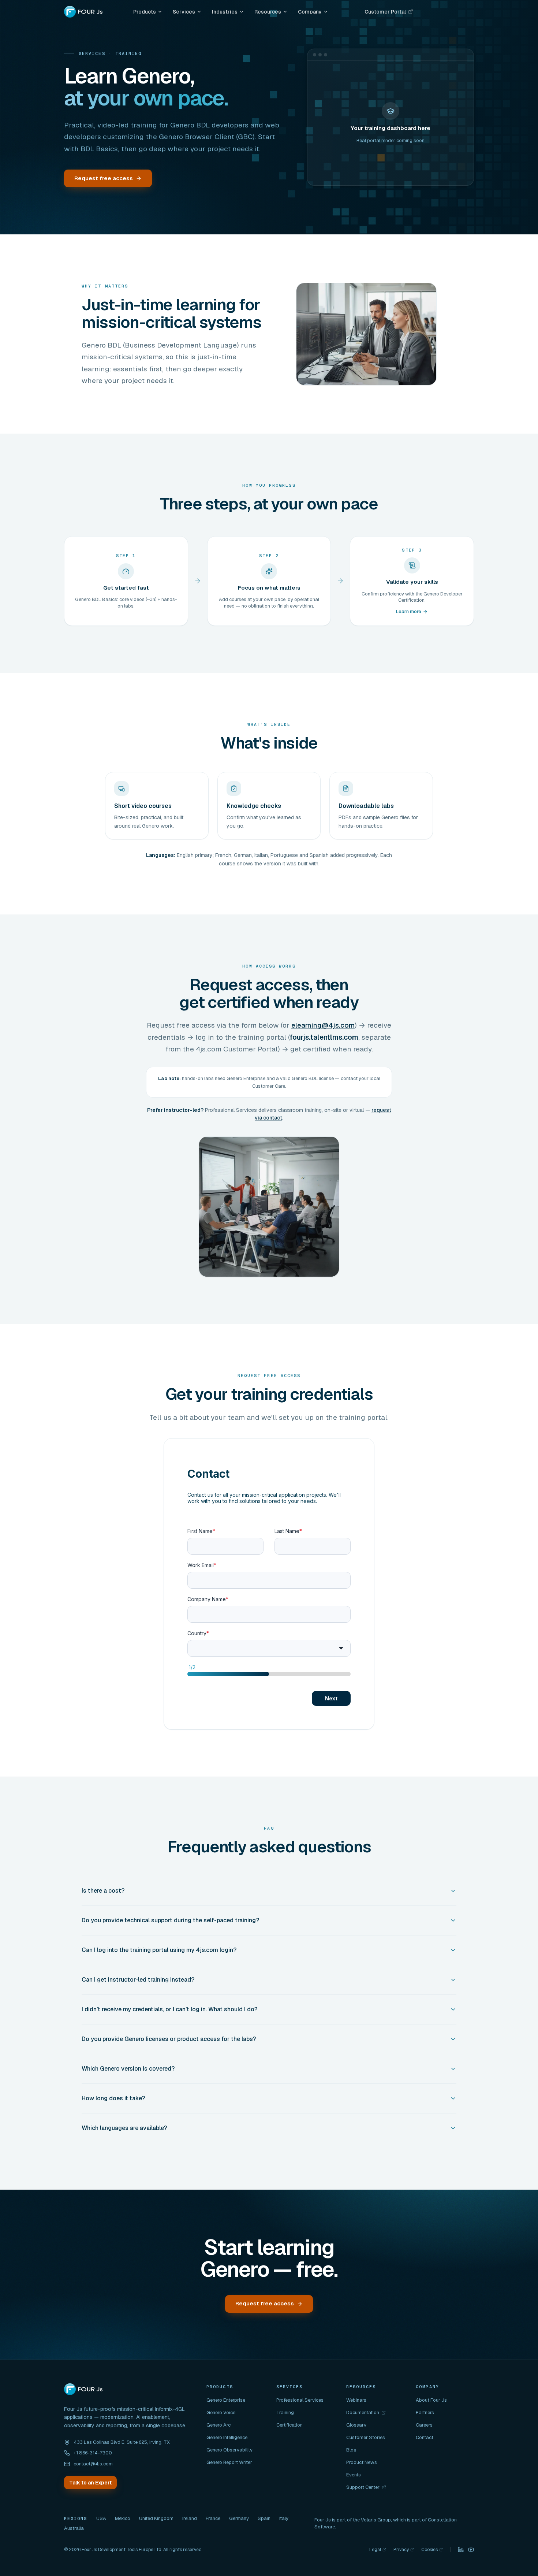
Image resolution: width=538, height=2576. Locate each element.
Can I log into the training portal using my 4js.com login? (159, 1950)
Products (145, 12)
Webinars (356, 2400)
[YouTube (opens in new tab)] (471, 2550)
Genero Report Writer (229, 2462)
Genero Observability (229, 2450)
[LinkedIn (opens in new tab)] (461, 2550)
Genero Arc (218, 2425)
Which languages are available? (124, 2128)
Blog (351, 2450)
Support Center (366, 2487)
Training (285, 2412)
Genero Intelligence (227, 2437)
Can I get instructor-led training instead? (138, 1980)
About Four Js (431, 2400)
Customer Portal (387, 13)
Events (354, 2475)
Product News (362, 2462)
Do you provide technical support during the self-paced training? (170, 1920)
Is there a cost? (103, 1891)
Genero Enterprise (226, 2400)
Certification (289, 2425)
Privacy (404, 2550)
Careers (424, 2425)
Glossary (356, 2425)
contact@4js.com (93, 2464)
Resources (268, 12)
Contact (425, 2437)
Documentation (366, 2413)
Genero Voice (221, 2412)
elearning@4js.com (323, 1025)
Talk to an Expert (90, 2483)
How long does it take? (113, 2098)
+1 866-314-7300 (93, 2453)
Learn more (409, 611)
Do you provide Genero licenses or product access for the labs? (169, 2039)
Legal (378, 2550)
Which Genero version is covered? (128, 2069)
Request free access (104, 178)
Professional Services (300, 2400)
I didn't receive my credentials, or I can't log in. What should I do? (169, 2009)
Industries (225, 12)
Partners (425, 2412)
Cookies (432, 2550)
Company (310, 12)
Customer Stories (366, 2437)
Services (184, 12)
